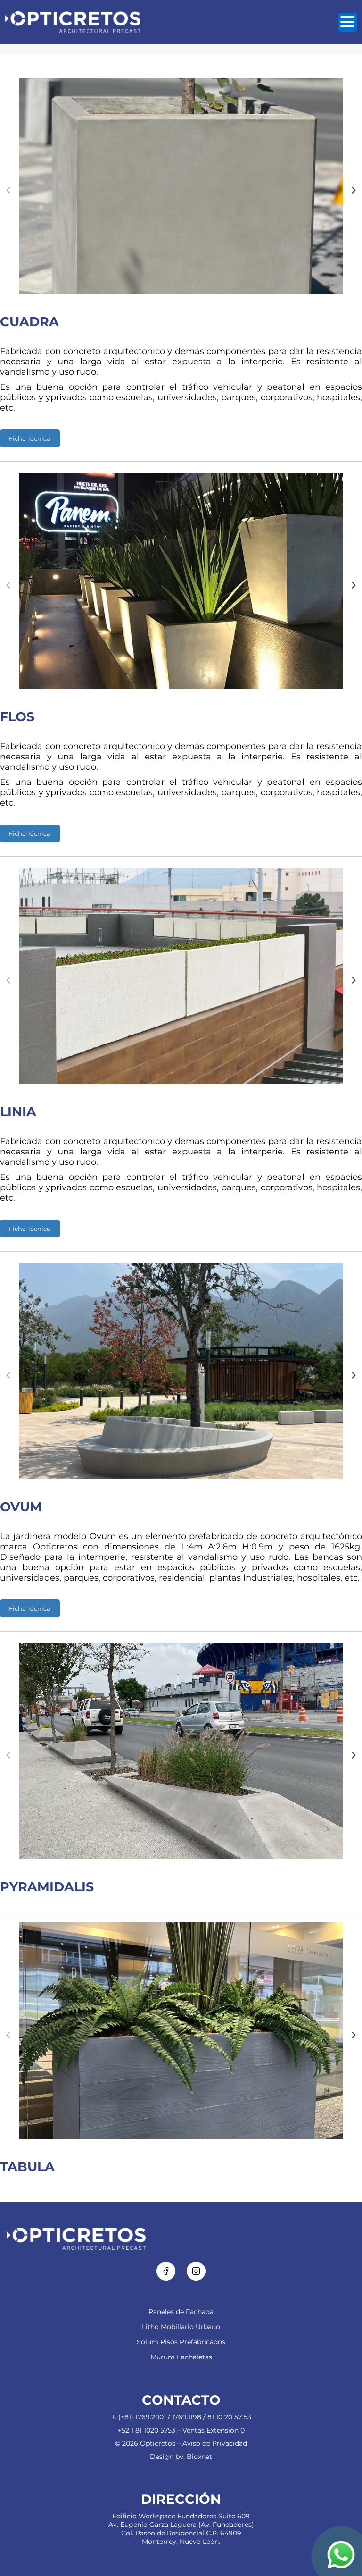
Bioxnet (199, 2457)
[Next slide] (354, 190)
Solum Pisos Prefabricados (181, 2342)
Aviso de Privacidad (215, 2443)
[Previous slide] (8, 190)
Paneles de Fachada (181, 2312)
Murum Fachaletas (181, 2357)
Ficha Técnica (30, 438)
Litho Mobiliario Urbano (181, 2327)
